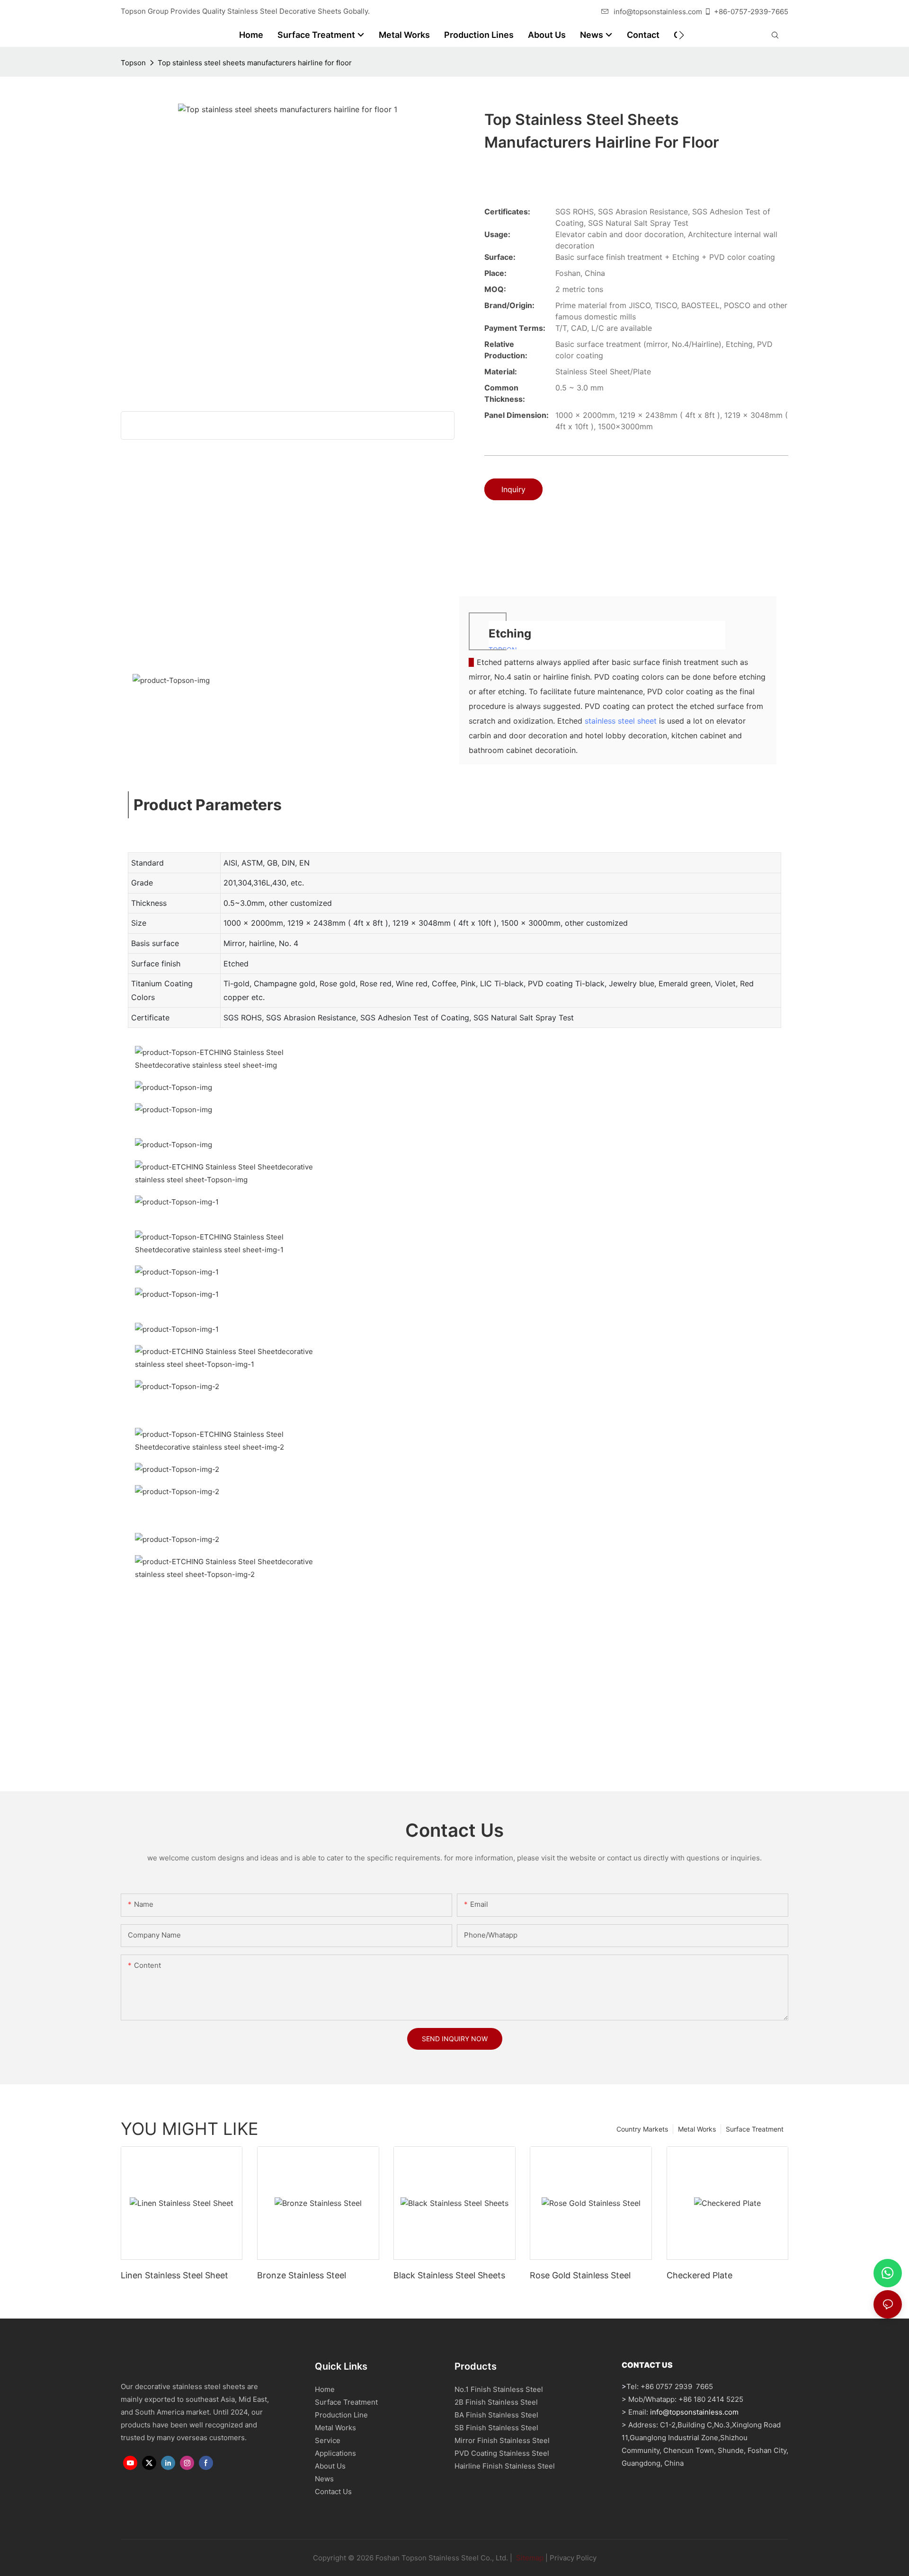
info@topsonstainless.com (658, 12)
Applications (335, 2453)
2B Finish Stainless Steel (496, 2402)
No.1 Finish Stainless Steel (499, 2389)
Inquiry (513, 489)
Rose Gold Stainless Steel (580, 2275)
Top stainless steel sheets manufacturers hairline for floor (255, 63)
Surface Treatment (755, 2129)
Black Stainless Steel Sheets (449, 2275)
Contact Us (333, 2492)
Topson (133, 63)
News (324, 2479)
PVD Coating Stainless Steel (502, 2453)
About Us (330, 2466)
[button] (682, 35)
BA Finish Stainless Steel (496, 2415)
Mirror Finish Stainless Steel (502, 2440)
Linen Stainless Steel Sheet (174, 2275)
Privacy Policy (573, 2558)
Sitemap (529, 2558)
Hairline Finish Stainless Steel (505, 2466)
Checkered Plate (700, 2275)
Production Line (341, 2415)
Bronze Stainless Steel (302, 2275)
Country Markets (642, 2129)
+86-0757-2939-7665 (751, 12)
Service (328, 2440)
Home (325, 2389)
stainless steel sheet (621, 721)
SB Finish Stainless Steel (496, 2428)
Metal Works (697, 2129)
